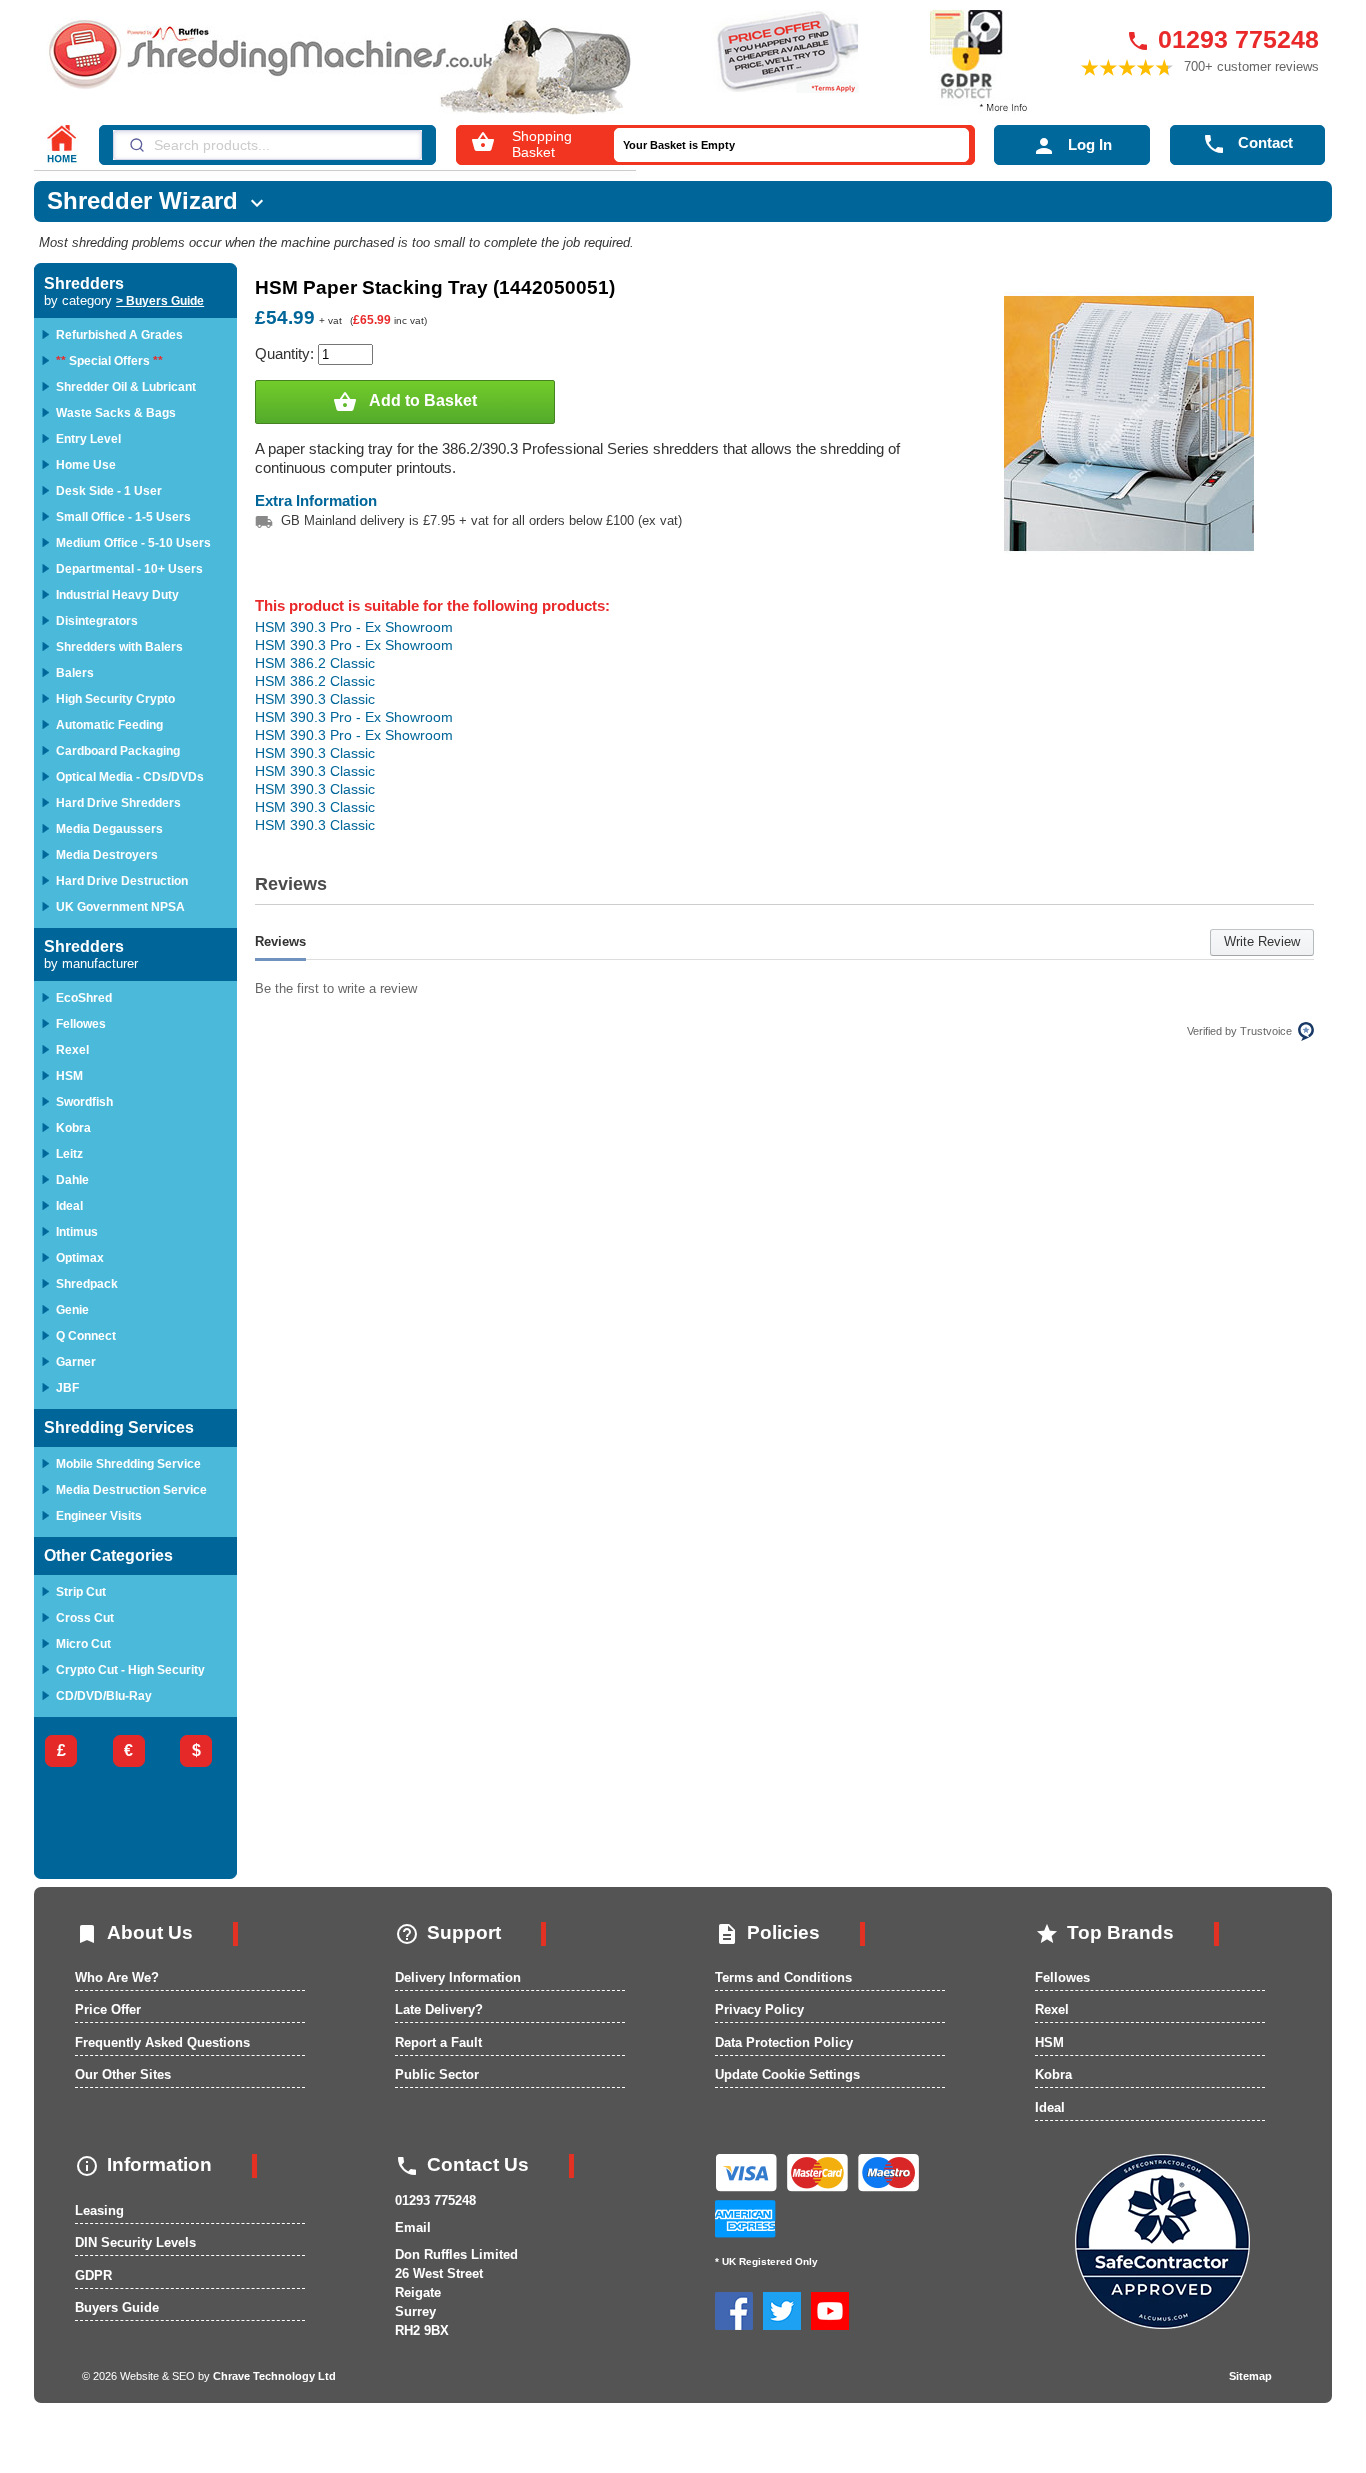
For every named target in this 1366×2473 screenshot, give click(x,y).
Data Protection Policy (784, 2042)
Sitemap (1250, 2376)
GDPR (93, 2275)
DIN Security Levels (135, 2242)
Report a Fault (438, 2042)
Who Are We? (117, 1977)
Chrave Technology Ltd (274, 2376)
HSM (1049, 2042)
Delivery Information (458, 1977)
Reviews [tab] (280, 941)
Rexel (1052, 2009)
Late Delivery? (439, 2009)
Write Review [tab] (1262, 941)
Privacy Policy (759, 2009)
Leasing (99, 2210)
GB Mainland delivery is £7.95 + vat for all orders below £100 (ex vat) (481, 520)
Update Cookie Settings (787, 2074)
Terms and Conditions (783, 1977)
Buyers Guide (117, 2307)
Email (413, 2227)
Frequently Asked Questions (162, 2042)
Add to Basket (405, 402)
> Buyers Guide (160, 301)
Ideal (1050, 2107)
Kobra (1053, 2074)
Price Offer (108, 2009)
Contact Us (462, 2164)
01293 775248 (1222, 39)
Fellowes (1062, 1977)
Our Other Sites (123, 2074)
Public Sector (437, 2074)
